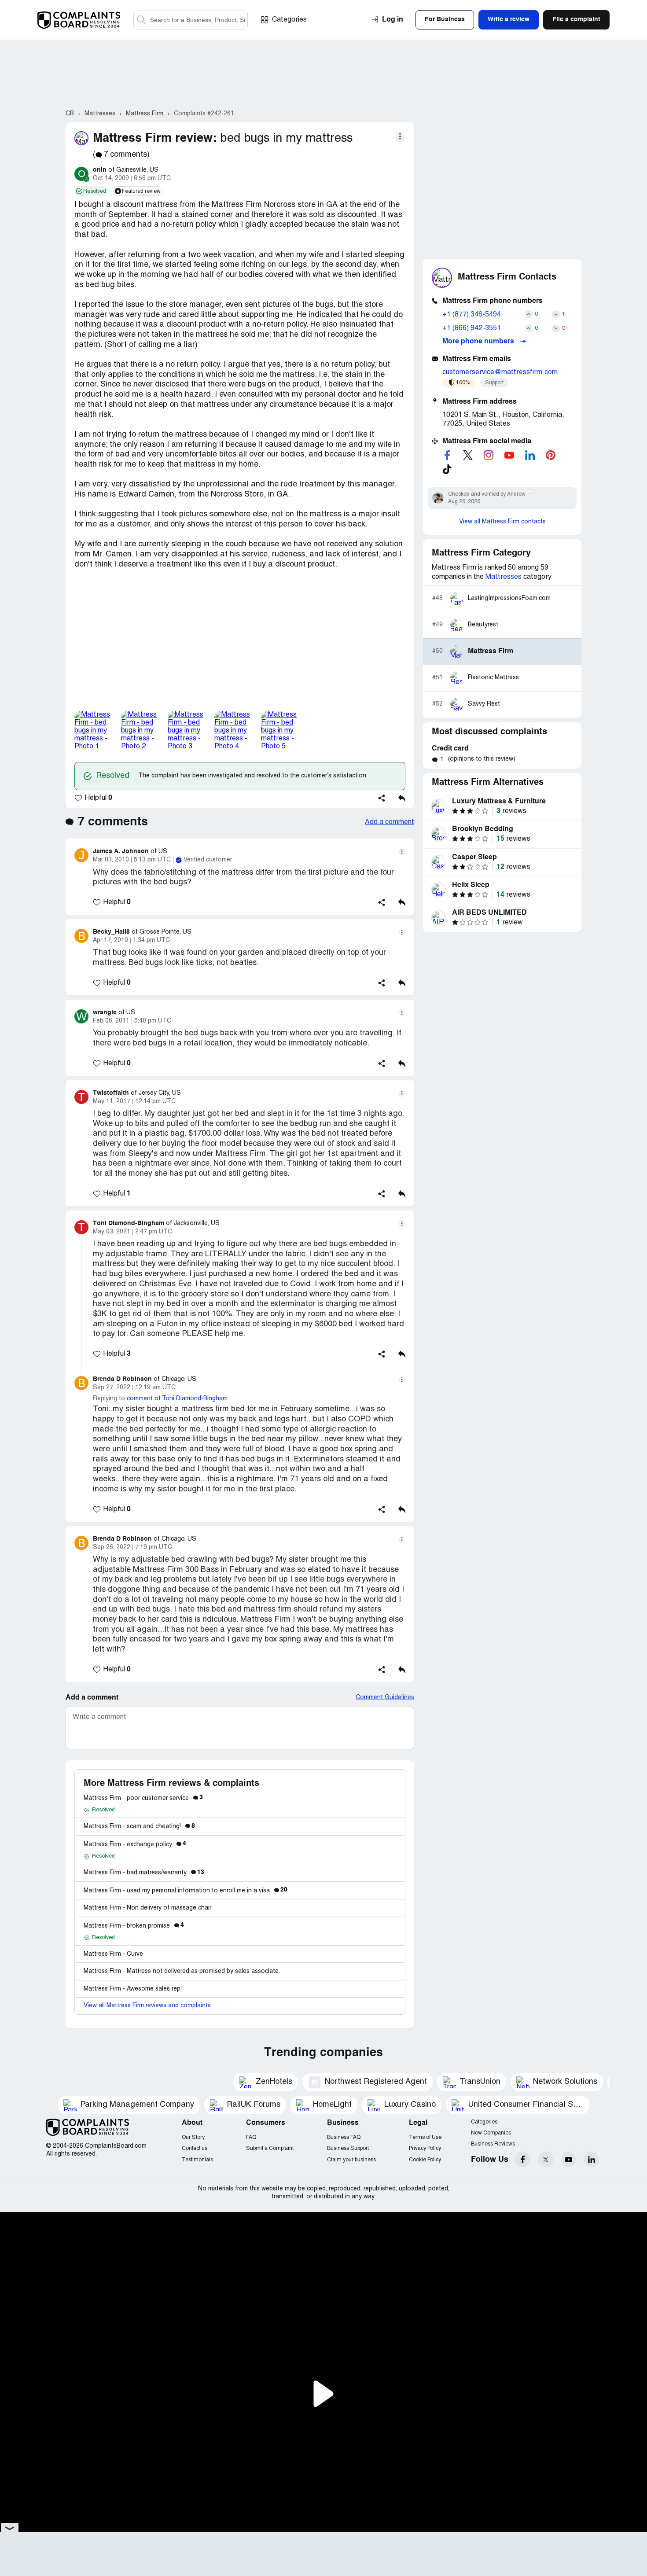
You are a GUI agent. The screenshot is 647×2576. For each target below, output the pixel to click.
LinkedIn (591, 2159)
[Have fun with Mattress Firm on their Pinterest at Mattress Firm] (551, 455)
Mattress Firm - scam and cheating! (139, 1827)
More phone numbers (479, 342)
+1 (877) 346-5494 (472, 315)
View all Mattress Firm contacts (502, 522)
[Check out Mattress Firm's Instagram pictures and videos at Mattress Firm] (489, 455)
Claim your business (351, 2160)
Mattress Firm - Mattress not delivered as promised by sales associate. (182, 1971)
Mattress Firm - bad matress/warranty (144, 1873)
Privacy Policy (425, 2148)
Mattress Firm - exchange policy (135, 1845)
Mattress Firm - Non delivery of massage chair (147, 1908)
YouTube (568, 2159)
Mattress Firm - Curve (113, 1954)
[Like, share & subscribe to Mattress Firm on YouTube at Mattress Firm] (509, 455)
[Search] (191, 20)
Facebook (523, 2159)
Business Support (348, 2148)
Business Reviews (493, 2144)
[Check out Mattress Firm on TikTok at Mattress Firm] (447, 469)
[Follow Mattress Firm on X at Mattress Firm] (468, 455)
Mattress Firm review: (155, 138)
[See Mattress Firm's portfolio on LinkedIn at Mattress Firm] (530, 455)
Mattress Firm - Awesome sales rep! (133, 1989)
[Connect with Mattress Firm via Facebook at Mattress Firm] (447, 455)
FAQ (251, 2137)
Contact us (195, 2148)
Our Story (193, 2137)
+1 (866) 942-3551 (472, 328)
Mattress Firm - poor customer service (143, 1798)
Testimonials (197, 2160)
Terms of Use (425, 2137)
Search (141, 20)
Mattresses (504, 577)
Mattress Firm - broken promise (134, 1926)
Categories (289, 20)
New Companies (491, 2133)
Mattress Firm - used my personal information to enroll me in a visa (186, 1891)
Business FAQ (344, 2137)
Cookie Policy (425, 2160)
